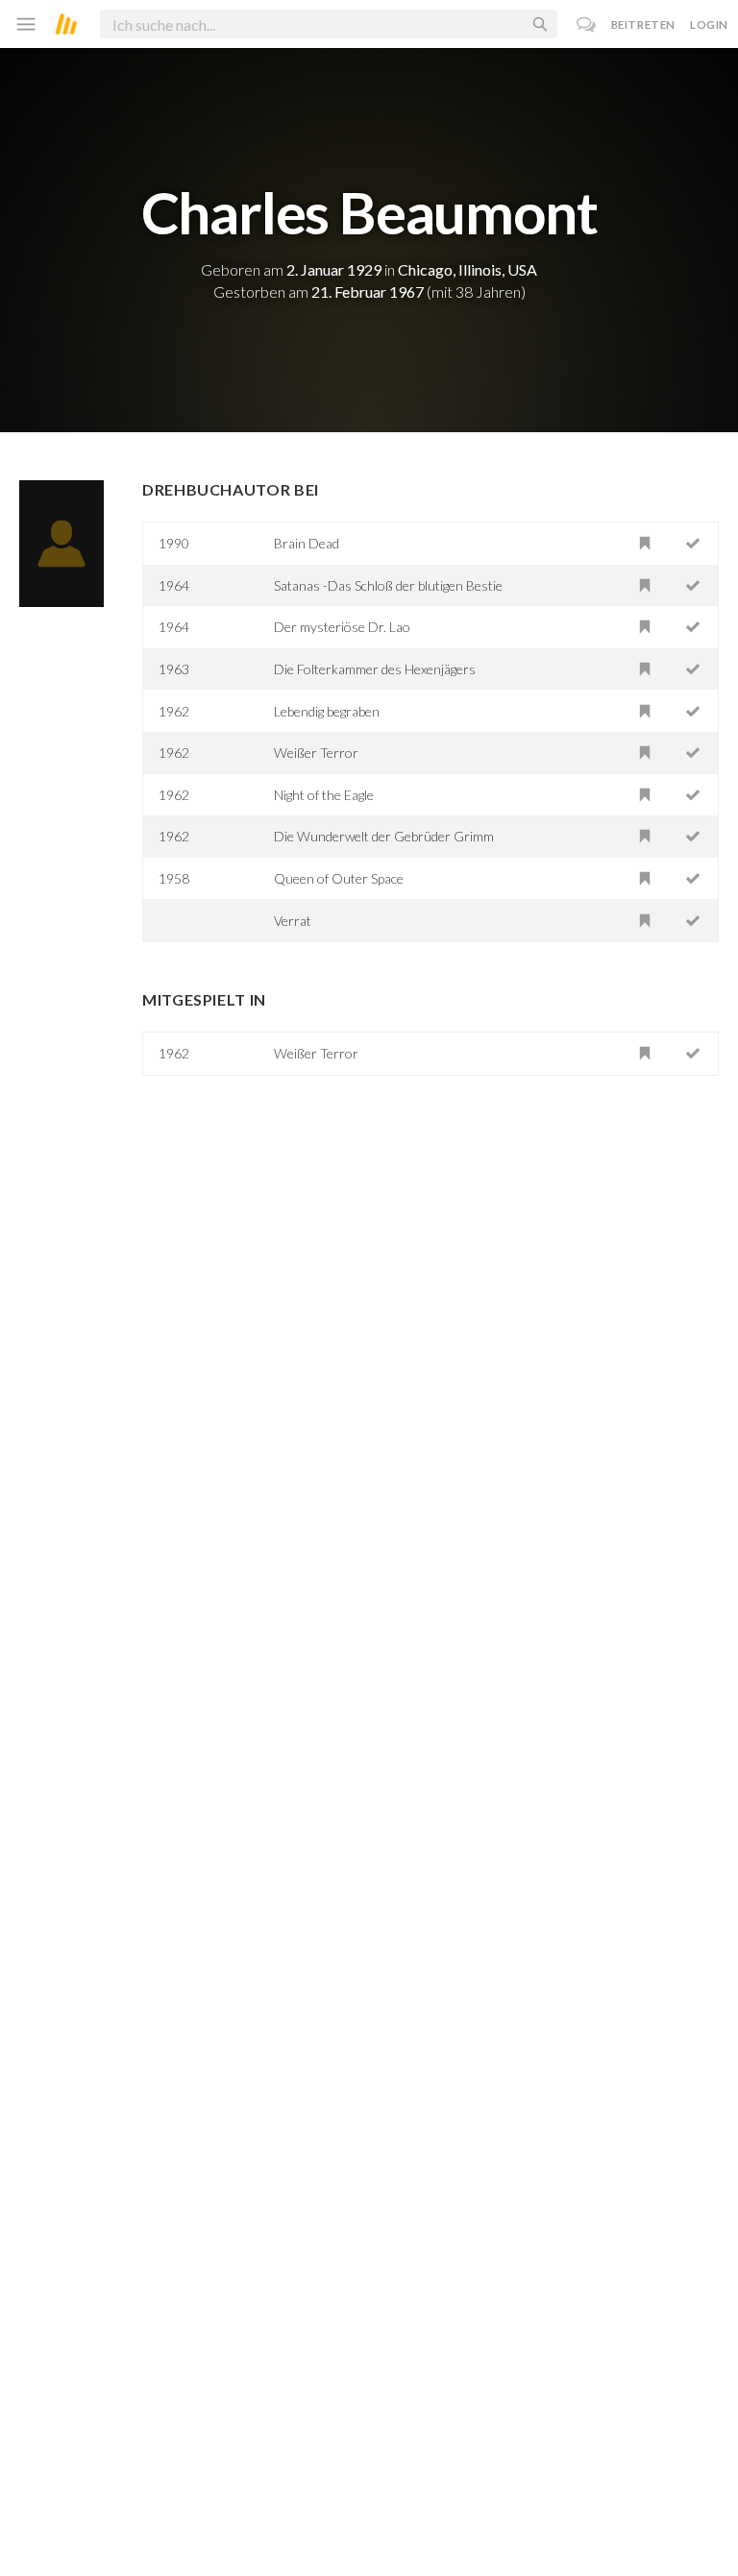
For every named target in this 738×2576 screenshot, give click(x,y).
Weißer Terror (316, 753)
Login (709, 24)
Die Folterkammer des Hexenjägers (375, 669)
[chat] (587, 24)
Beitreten (643, 24)
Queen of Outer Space (339, 878)
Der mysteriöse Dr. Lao (342, 627)
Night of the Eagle (324, 795)
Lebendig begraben (327, 711)
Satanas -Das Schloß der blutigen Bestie (388, 585)
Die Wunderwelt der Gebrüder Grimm (384, 836)
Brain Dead (307, 543)
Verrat (293, 921)
